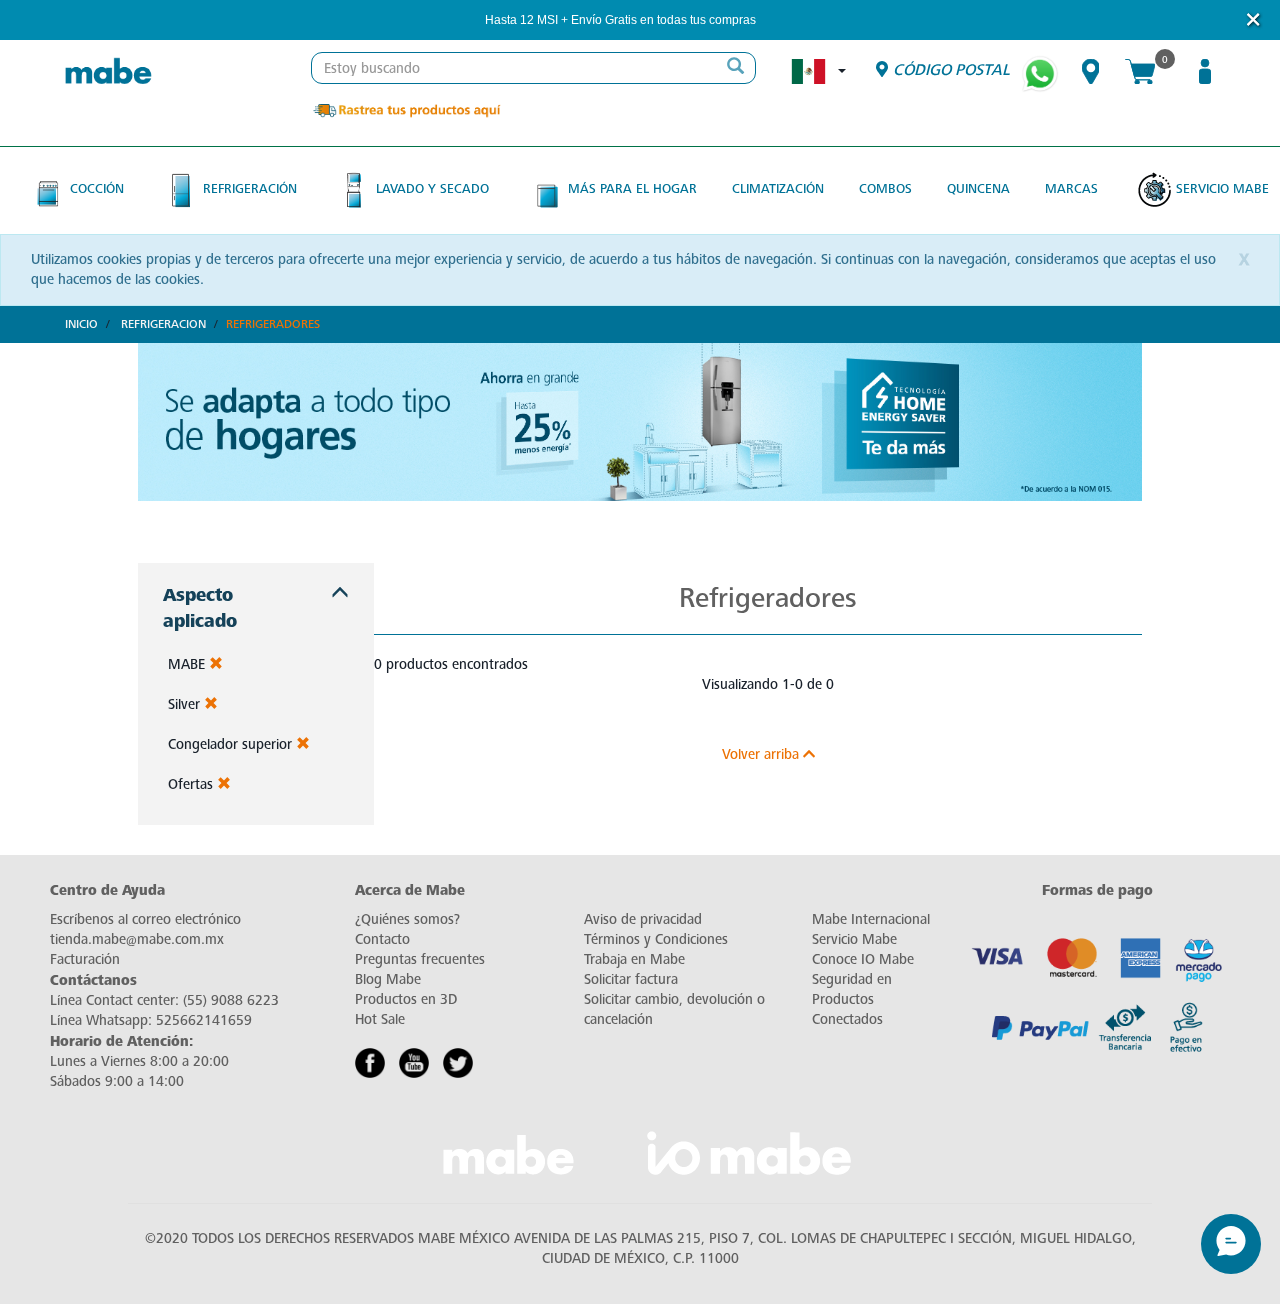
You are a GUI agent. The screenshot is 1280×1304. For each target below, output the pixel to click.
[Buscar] (735, 68)
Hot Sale (380, 1019)
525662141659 (204, 1020)
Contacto (382, 939)
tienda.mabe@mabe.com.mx (137, 939)
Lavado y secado (432, 188)
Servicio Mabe (1222, 188)
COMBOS (885, 188)
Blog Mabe (388, 979)
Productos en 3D (406, 999)
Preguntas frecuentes (420, 959)
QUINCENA (978, 188)
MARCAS (1071, 188)
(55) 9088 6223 (231, 1000)
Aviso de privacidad (643, 919)
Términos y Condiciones (656, 939)
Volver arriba (762, 754)
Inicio (81, 324)
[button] (783, 20)
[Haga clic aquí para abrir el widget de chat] (1231, 1244)
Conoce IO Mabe (863, 959)
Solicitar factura (631, 979)
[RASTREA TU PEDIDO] (406, 109)
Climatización (778, 188)
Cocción (97, 188)
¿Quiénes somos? (407, 919)
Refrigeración (250, 188)
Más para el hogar (632, 188)
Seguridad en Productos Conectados (852, 999)
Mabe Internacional (871, 919)
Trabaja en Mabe (634, 959)
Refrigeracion (163, 324)
